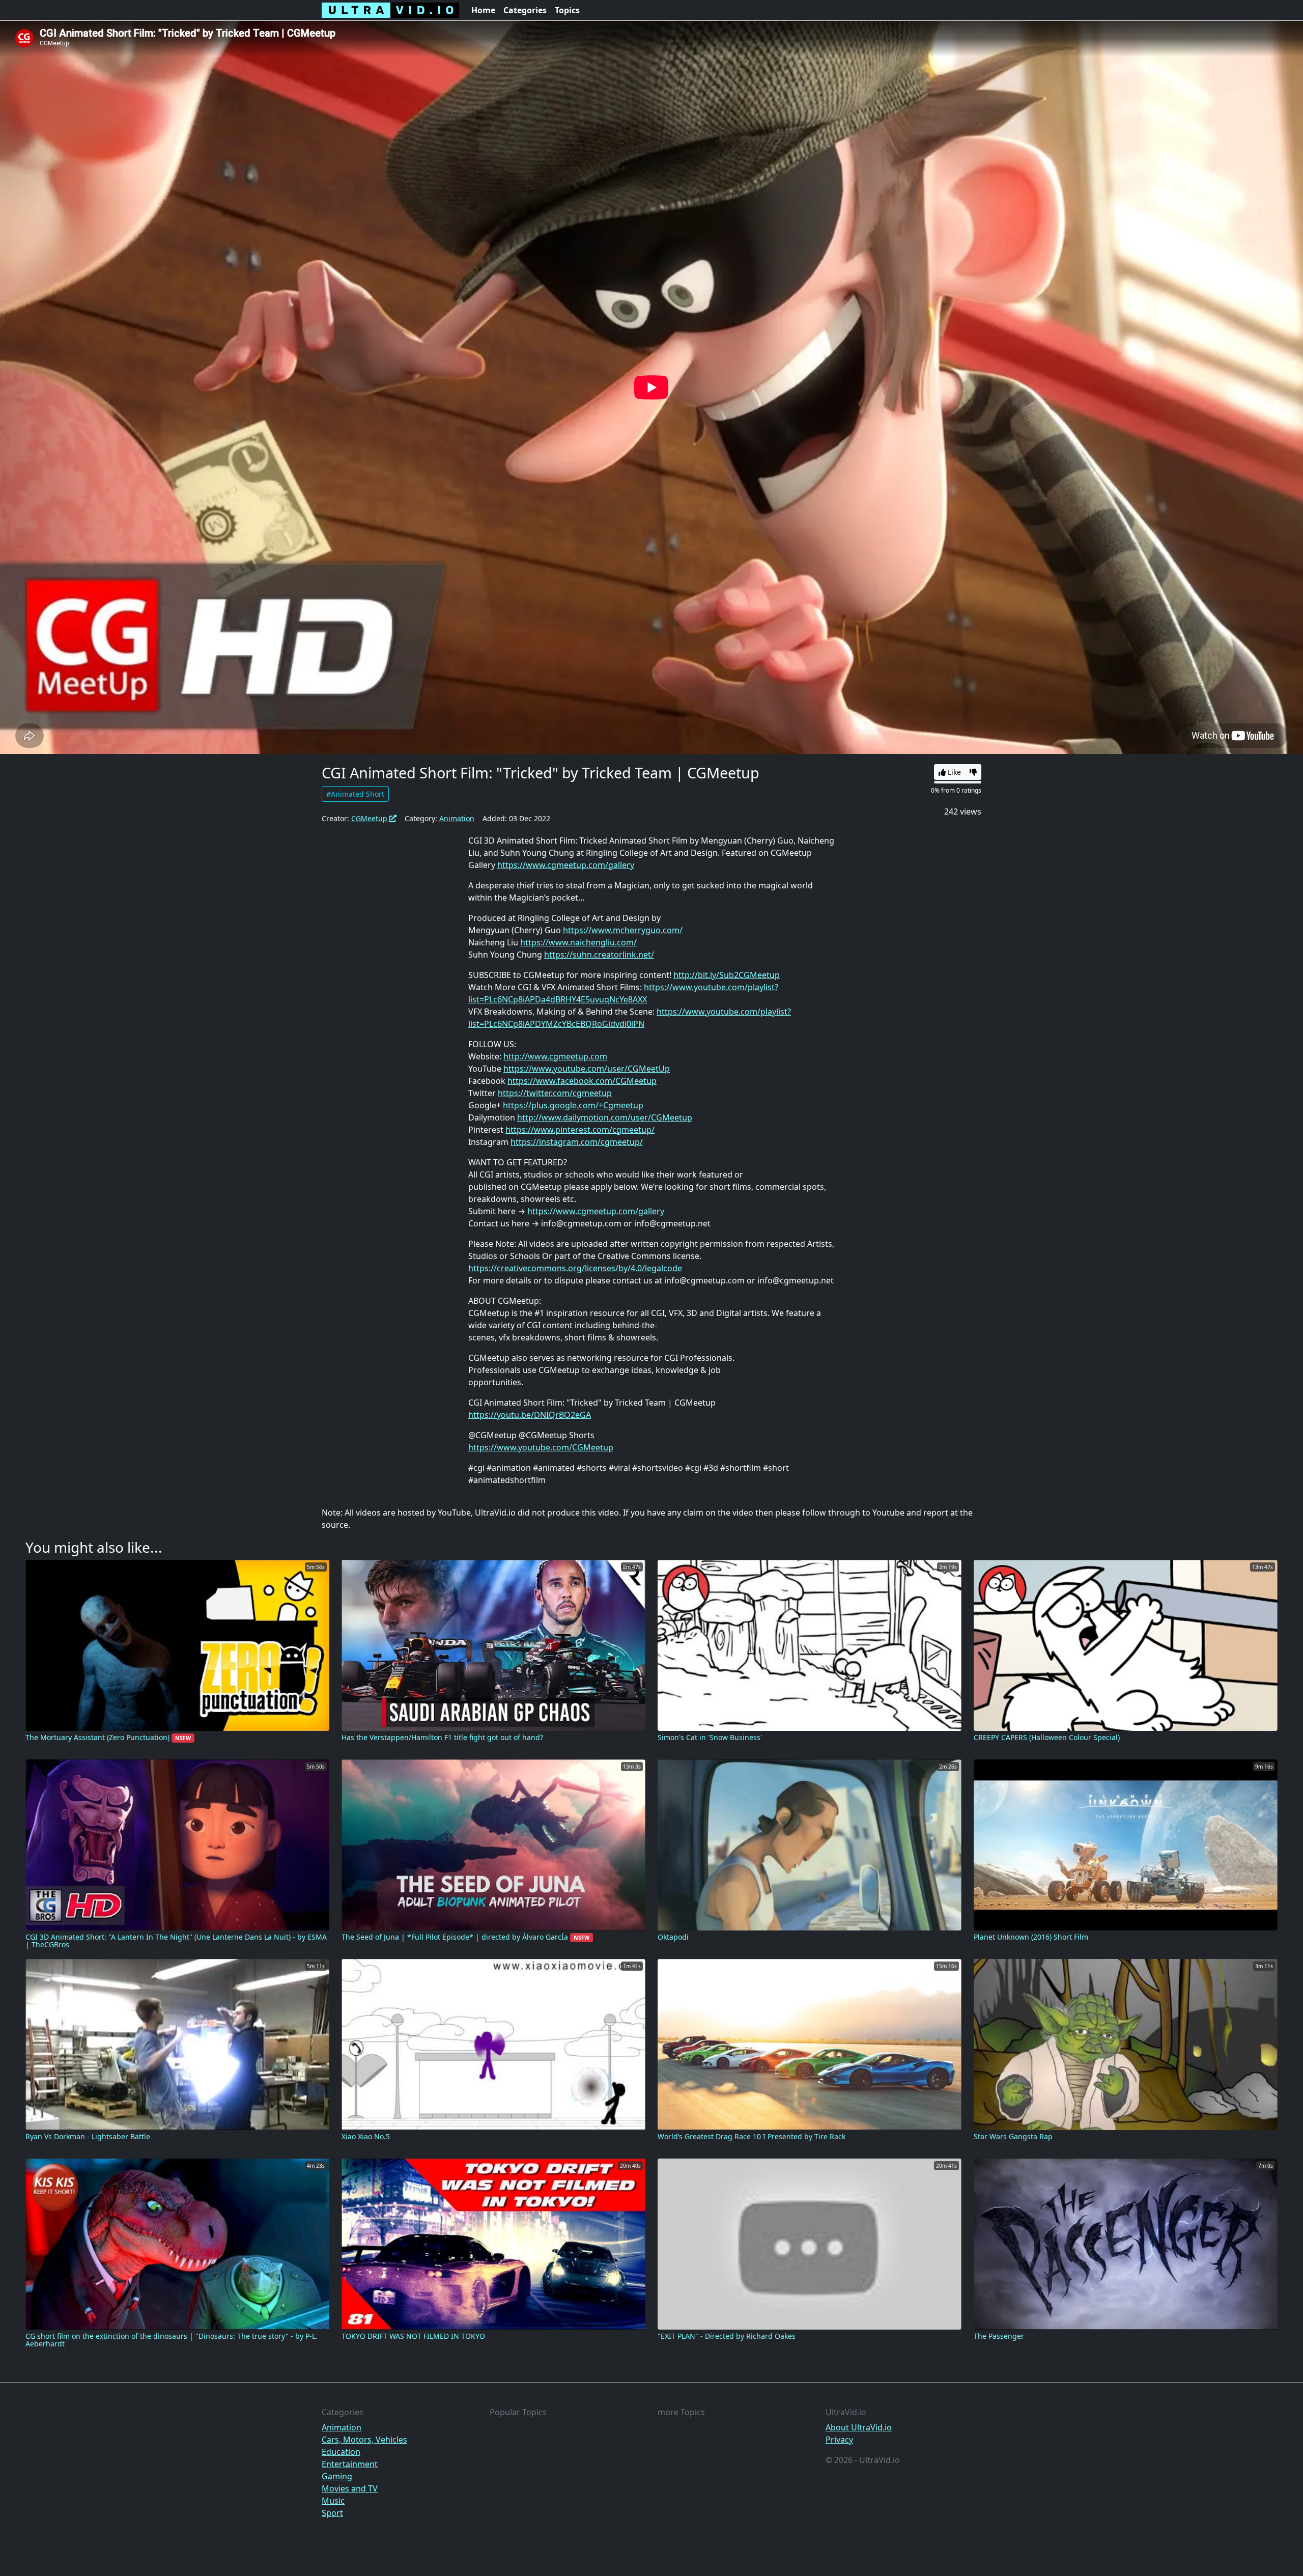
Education (341, 2452)
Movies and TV (350, 2488)
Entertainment (350, 2464)
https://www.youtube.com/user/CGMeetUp (587, 1069)
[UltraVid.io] (390, 10)
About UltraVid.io (859, 2427)
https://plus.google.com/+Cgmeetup (573, 1105)
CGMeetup (370, 818)
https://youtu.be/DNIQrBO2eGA (530, 1415)
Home (483, 10)
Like (953, 772)
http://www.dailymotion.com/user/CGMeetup (605, 1117)
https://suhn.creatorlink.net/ (599, 955)
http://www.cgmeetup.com (555, 1056)
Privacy (839, 2440)
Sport (332, 2513)
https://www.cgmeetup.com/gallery (566, 865)
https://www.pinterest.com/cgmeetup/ (580, 1130)
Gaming (337, 2476)
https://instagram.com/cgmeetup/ (577, 1142)
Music (333, 2501)
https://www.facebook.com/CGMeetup (582, 1081)
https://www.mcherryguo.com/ (623, 930)
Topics (567, 10)
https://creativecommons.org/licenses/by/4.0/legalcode (575, 1268)
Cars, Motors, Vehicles (364, 2440)
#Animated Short (355, 794)
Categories (525, 10)
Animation (457, 818)
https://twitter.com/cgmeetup (555, 1093)
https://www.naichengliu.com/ (578, 942)
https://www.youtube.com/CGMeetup (541, 1447)
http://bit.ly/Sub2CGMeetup (727, 975)
